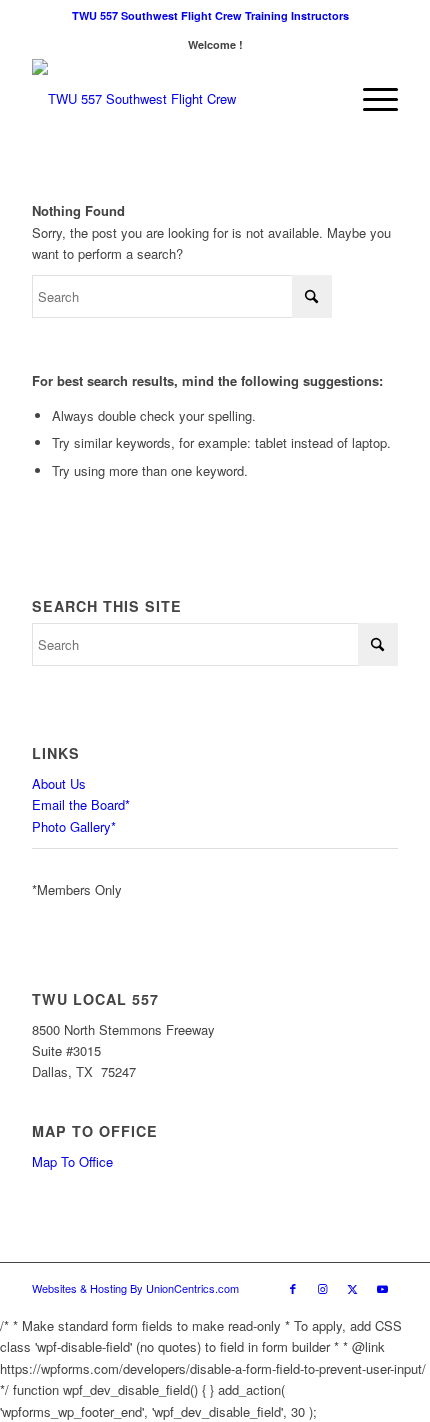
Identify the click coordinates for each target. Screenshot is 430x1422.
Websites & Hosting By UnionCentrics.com (135, 1288)
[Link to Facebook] (293, 1288)
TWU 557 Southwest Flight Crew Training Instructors (210, 15)
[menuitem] (210, 15)
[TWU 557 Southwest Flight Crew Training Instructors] (178, 99)
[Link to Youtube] (383, 1288)
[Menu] (370, 99)
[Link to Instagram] (323, 1288)
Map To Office (72, 1161)
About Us (59, 783)
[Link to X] (353, 1288)
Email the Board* (81, 804)
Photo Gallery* (74, 826)
